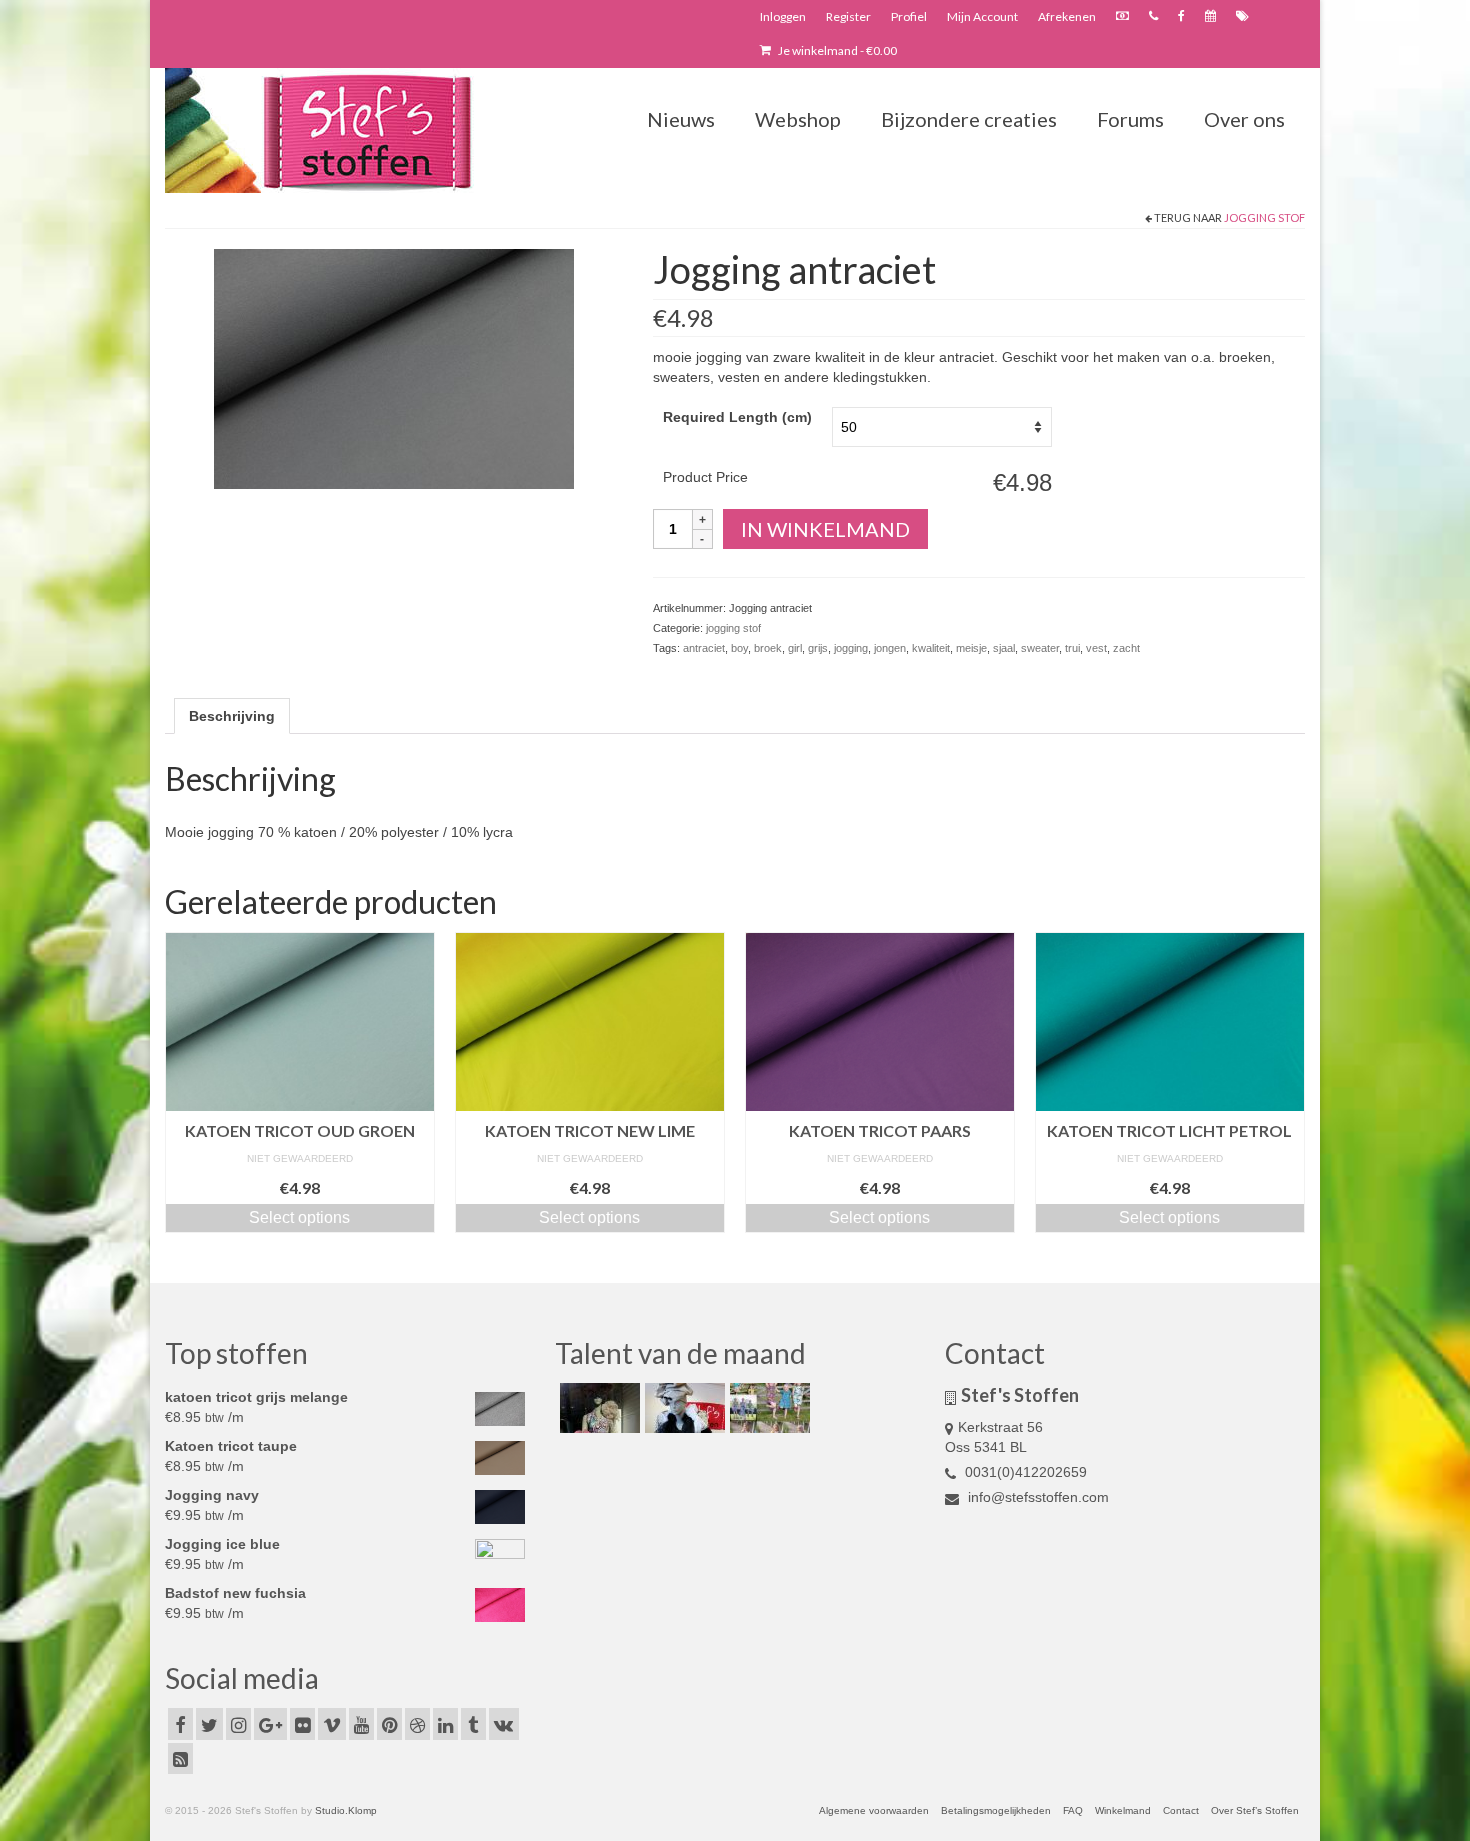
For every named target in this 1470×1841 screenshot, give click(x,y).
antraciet (704, 648)
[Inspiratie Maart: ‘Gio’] (682, 1408)
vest (1096, 648)
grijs (818, 648)
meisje (971, 648)
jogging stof (1264, 217)
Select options (299, 1217)
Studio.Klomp (346, 1810)
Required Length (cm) (737, 417)
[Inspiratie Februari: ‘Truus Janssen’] (767, 1408)
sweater (1040, 648)
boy (739, 648)
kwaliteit (931, 648)
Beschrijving (232, 716)
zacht (1126, 648)
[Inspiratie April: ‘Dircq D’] (597, 1408)
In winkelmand (825, 529)
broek (768, 648)
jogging (851, 648)
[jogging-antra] (394, 368)
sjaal (1004, 648)
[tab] (232, 716)
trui (1072, 648)
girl (795, 648)
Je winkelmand (836, 50)
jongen (890, 648)
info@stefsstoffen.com (1036, 1497)
